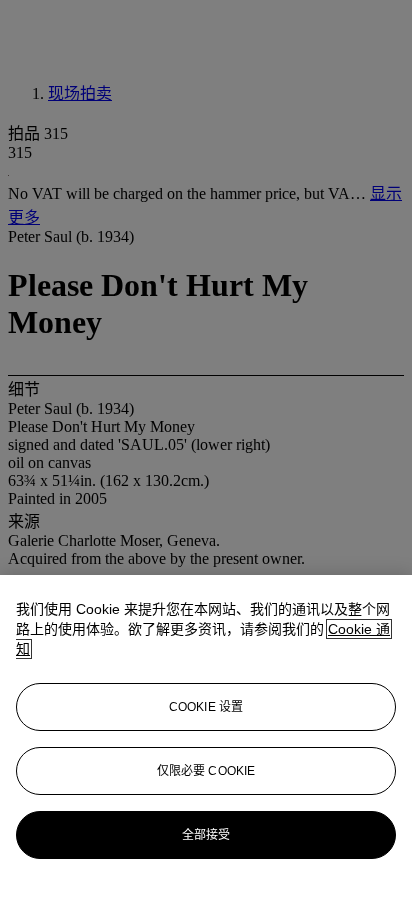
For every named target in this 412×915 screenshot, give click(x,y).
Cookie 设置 (206, 707)
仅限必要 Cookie (206, 771)
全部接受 (206, 835)
